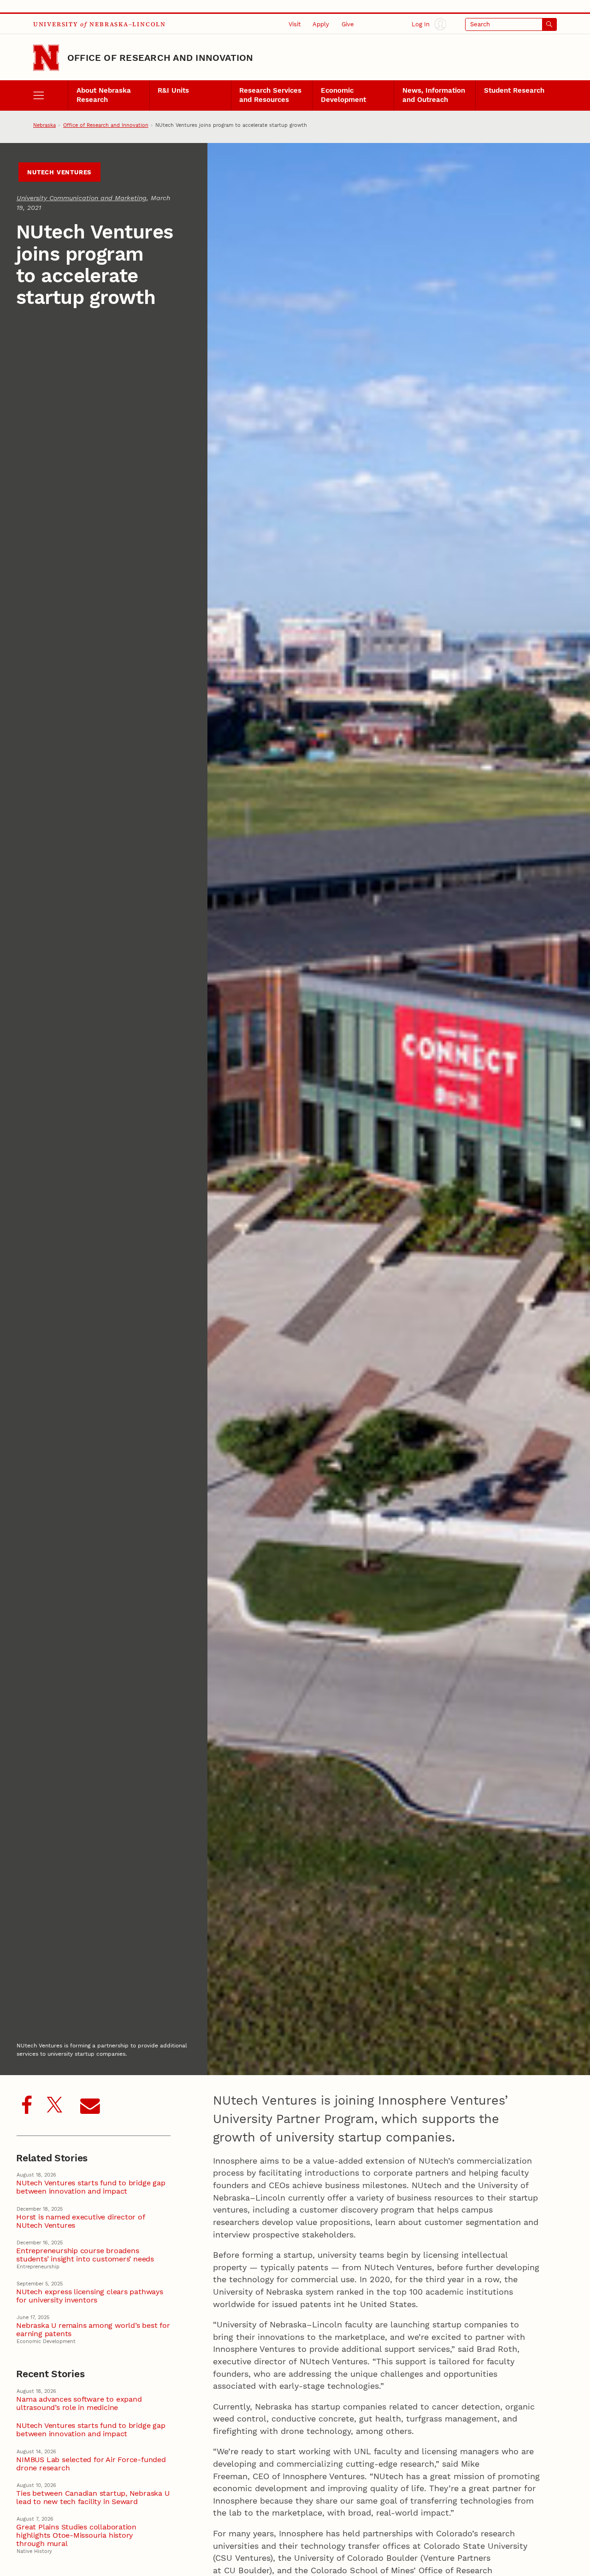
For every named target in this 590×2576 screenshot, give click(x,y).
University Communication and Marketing (82, 198)
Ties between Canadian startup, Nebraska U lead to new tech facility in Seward (93, 2498)
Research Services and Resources (270, 95)
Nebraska (44, 125)
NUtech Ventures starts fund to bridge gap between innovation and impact (91, 2187)
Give (348, 24)
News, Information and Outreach (434, 95)
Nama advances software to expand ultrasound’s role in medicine (79, 2403)
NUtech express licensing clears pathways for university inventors (89, 2296)
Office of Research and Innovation (160, 58)
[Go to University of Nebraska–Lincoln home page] (46, 58)
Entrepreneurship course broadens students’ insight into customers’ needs (85, 2255)
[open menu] (50, 96)
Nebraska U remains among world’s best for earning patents (93, 2330)
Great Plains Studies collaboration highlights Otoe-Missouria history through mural (76, 2535)
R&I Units (173, 90)
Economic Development (343, 95)
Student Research (514, 90)
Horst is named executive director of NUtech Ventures (80, 2221)
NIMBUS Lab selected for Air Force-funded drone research (91, 2464)
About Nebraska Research (104, 95)
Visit (295, 24)
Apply (321, 24)
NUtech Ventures (59, 172)
